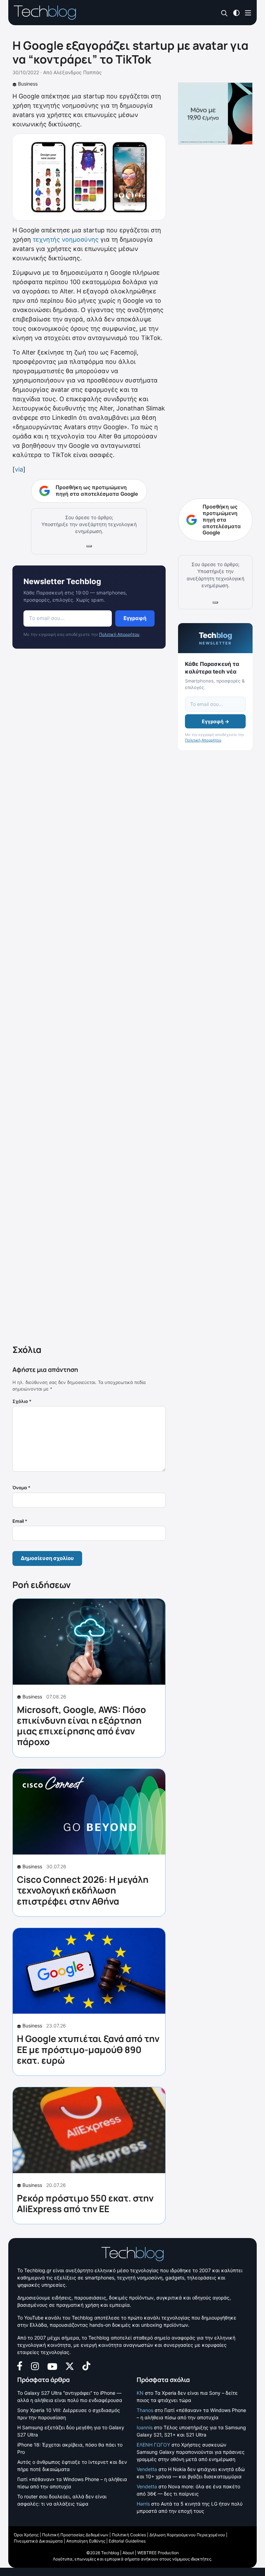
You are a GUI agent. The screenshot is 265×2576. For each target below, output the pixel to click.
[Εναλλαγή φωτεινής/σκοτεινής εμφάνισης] (236, 12)
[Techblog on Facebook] (20, 2365)
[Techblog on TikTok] (86, 2365)
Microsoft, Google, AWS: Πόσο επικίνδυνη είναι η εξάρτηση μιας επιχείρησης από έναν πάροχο (81, 1726)
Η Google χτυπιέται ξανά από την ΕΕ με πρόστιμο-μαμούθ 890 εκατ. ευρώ (88, 2049)
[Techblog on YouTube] (52, 2366)
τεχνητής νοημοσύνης (66, 239)
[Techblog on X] (70, 2366)
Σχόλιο (22, 1401)
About (128, 2553)
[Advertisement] (89, 998)
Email (20, 1521)
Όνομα (21, 1488)
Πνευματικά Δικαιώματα (38, 2541)
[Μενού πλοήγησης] (248, 12)
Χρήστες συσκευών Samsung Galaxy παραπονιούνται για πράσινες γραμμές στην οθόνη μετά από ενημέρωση (191, 2452)
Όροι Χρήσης (26, 2535)
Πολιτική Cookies (129, 2535)
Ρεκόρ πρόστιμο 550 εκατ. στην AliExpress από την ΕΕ (85, 2203)
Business (28, 84)
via (19, 469)
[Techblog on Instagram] (35, 2365)
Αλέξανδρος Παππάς (78, 72)
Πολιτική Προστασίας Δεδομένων (75, 2535)
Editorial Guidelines (127, 2541)
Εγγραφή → (215, 721)
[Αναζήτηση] (224, 13)
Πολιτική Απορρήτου (119, 634)
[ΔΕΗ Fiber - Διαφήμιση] (215, 114)
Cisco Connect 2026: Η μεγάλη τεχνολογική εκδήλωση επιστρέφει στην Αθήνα (83, 1890)
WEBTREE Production (158, 2553)
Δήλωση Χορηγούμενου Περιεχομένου (187, 2535)
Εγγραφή (135, 618)
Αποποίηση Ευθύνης (86, 2541)
